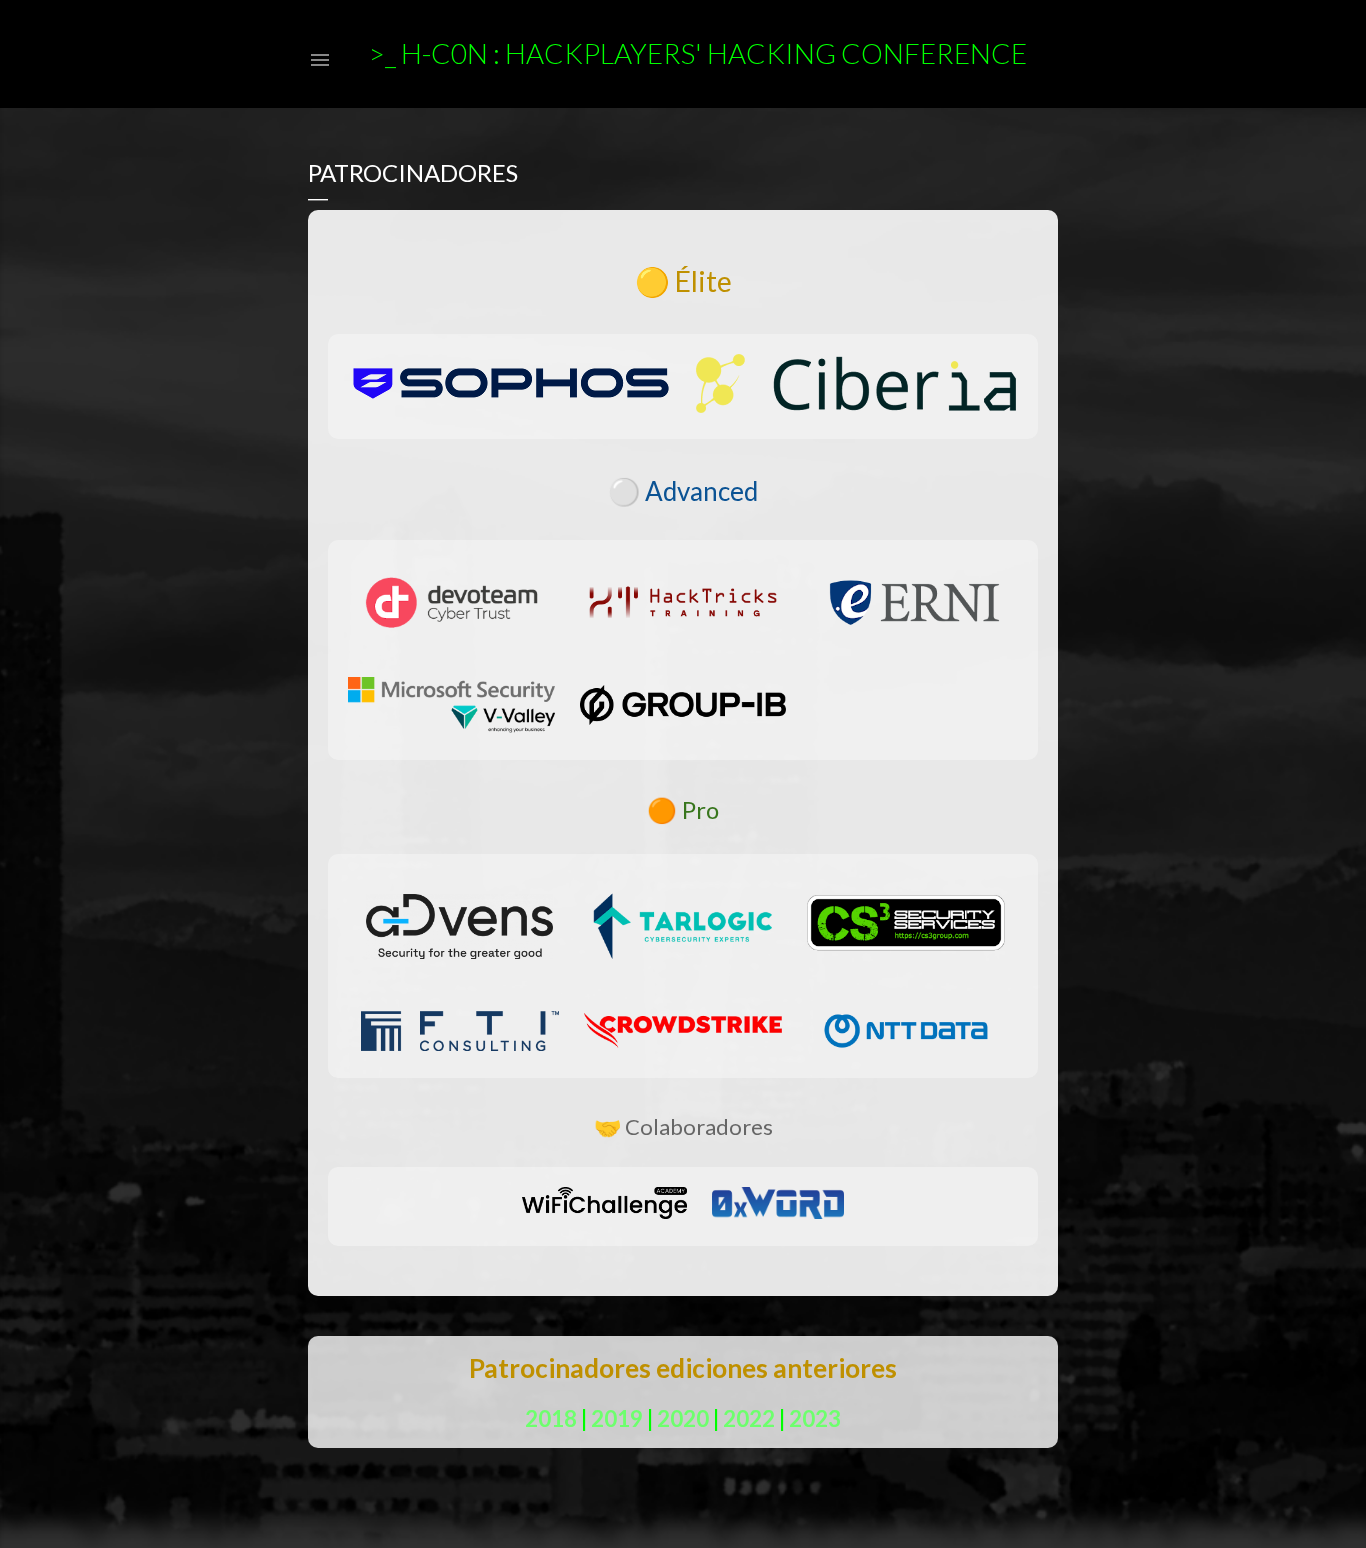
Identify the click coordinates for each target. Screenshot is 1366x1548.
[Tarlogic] (683, 926)
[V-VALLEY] (451, 708)
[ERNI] (914, 606)
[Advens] (460, 926)
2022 (749, 1418)
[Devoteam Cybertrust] (451, 606)
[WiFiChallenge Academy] (604, 1206)
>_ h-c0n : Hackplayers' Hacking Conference (697, 53)
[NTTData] (906, 1031)
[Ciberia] (856, 387)
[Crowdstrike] (683, 1030)
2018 (551, 1418)
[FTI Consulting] (460, 1031)
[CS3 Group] (906, 926)
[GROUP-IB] (683, 708)
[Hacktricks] (683, 605)
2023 (815, 1418)
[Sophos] (511, 387)
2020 (683, 1418)
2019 (617, 1418)
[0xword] (777, 1206)
